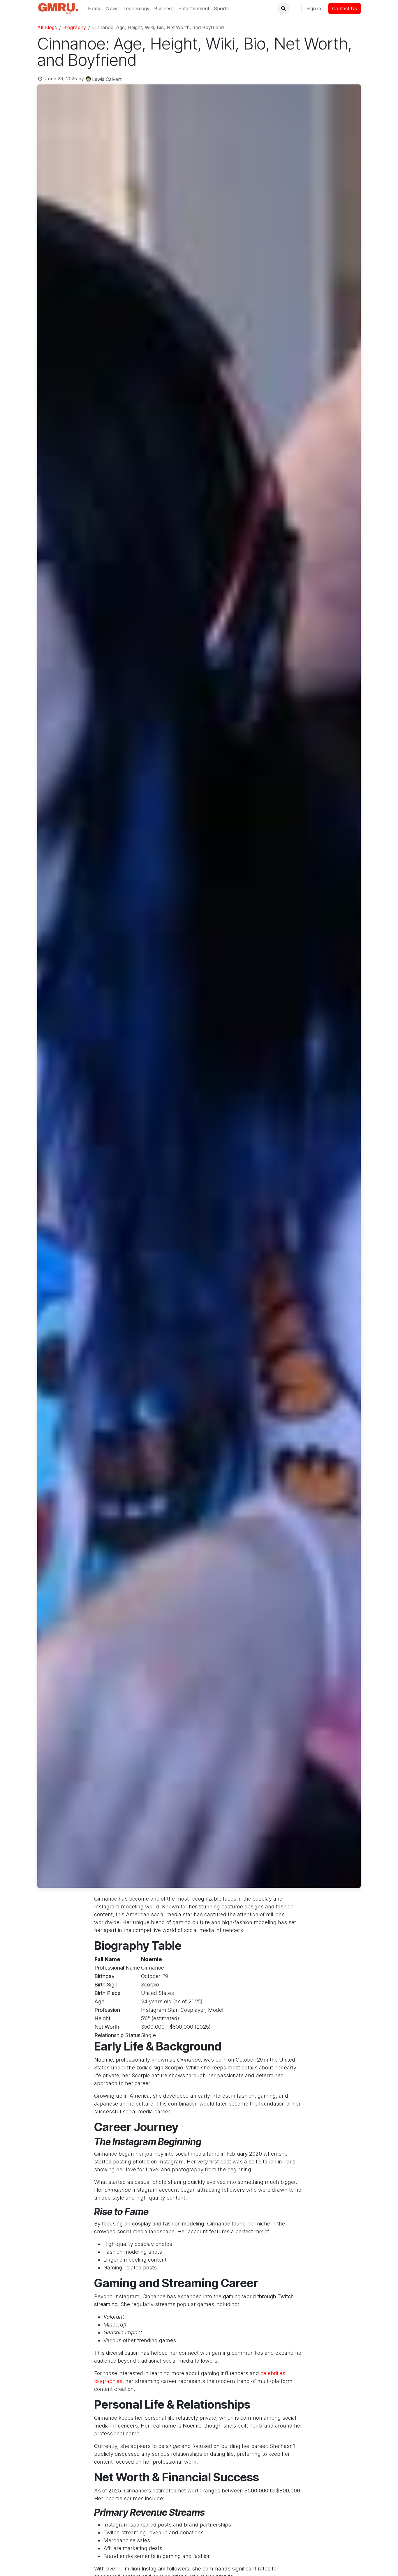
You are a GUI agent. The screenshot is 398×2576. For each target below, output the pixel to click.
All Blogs (47, 27)
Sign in (314, 8)
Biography (75, 27)
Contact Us (345, 8)
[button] (283, 8)
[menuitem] (95, 8)
